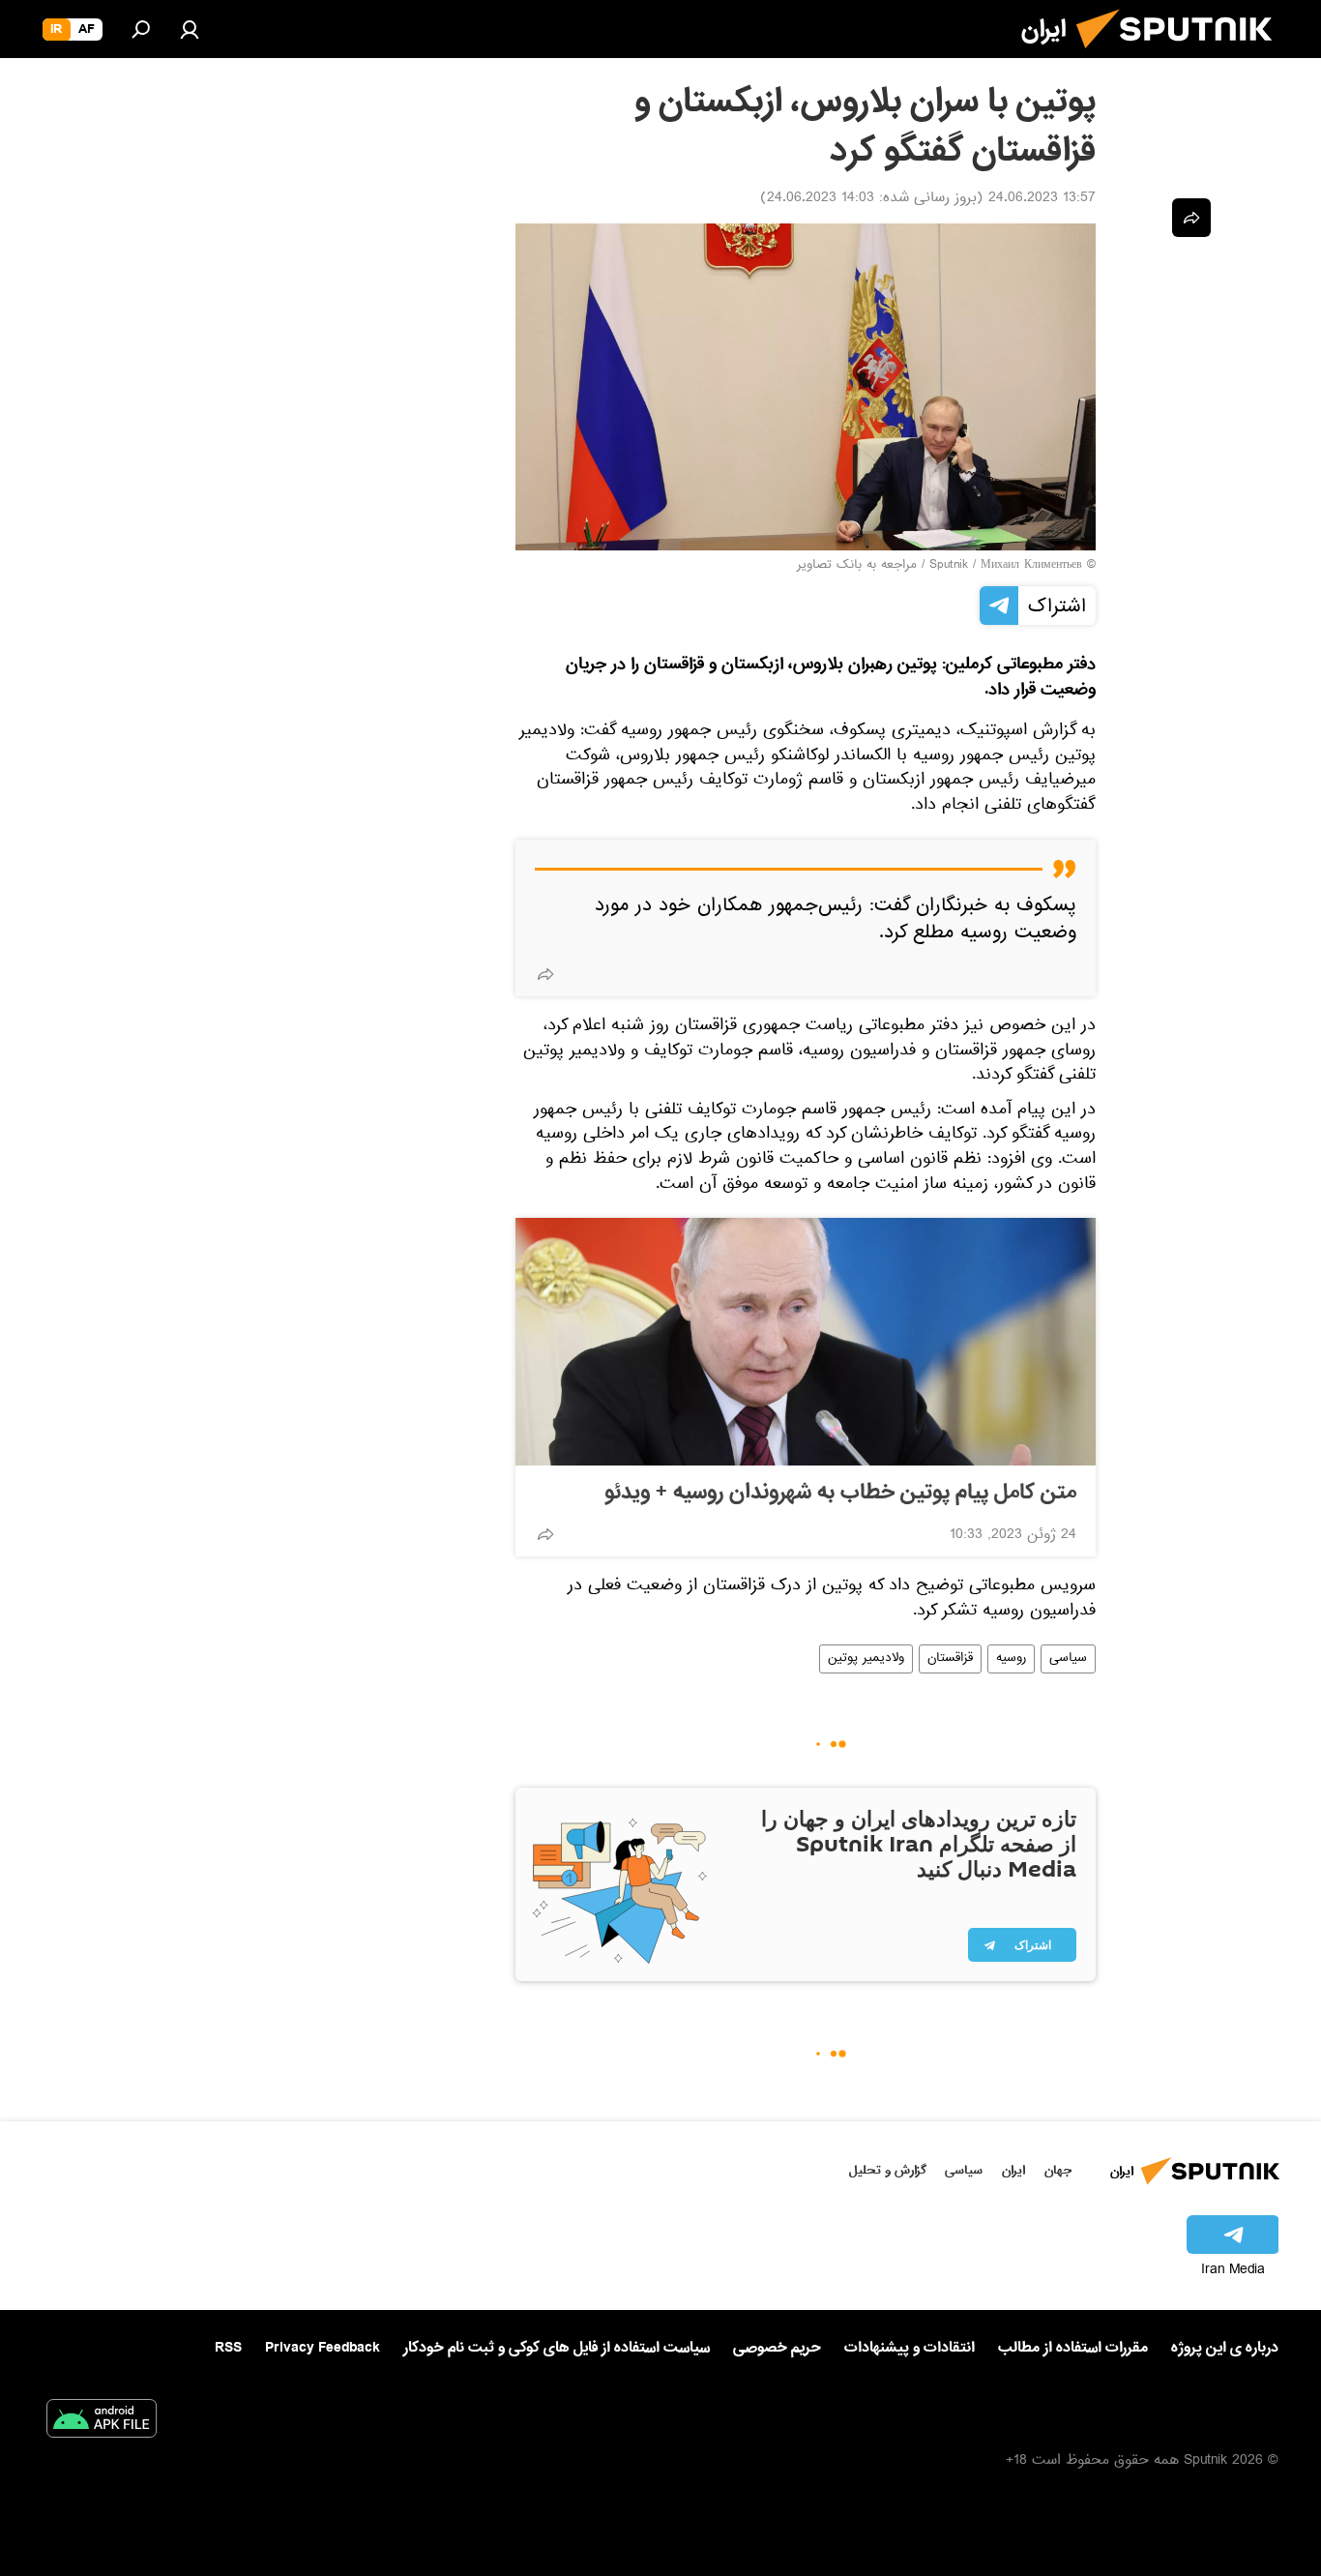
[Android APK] (102, 2422)
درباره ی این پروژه (1225, 2348)
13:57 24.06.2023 (1042, 199)
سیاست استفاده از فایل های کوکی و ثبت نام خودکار (557, 2348)
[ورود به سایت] (190, 29)
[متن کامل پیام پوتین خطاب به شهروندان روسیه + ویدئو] (806, 1342)
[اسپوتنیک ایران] (1182, 56)
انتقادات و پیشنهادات (910, 2348)
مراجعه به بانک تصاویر (857, 566)
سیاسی (1068, 1659)
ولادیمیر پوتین (866, 1659)
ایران (1013, 2170)
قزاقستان (950, 1659)
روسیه (1011, 1659)
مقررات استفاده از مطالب (1073, 2348)
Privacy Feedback (323, 2348)
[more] (545, 974)
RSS (228, 2348)
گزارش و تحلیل (888, 2170)
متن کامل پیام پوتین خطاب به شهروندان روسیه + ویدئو (840, 1493)
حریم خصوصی (777, 2348)
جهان (1058, 2170)
